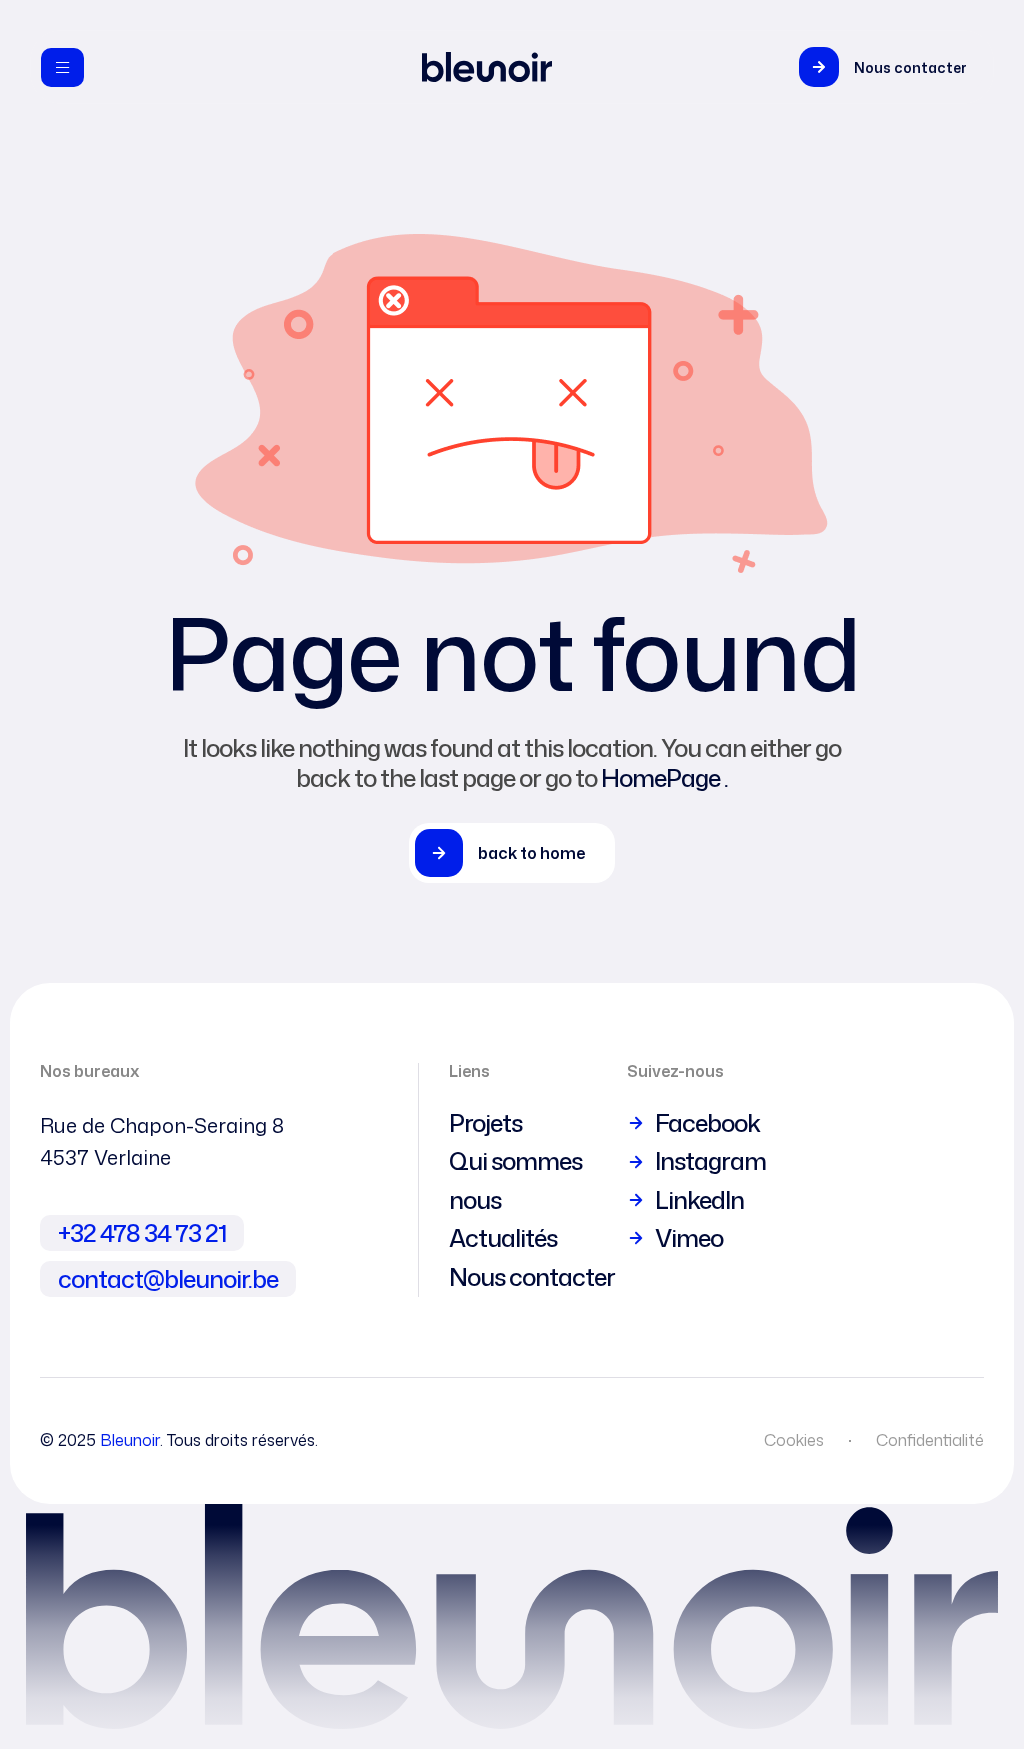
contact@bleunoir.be (168, 1279)
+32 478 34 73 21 (142, 1233)
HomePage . (664, 778)
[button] (888, 67)
